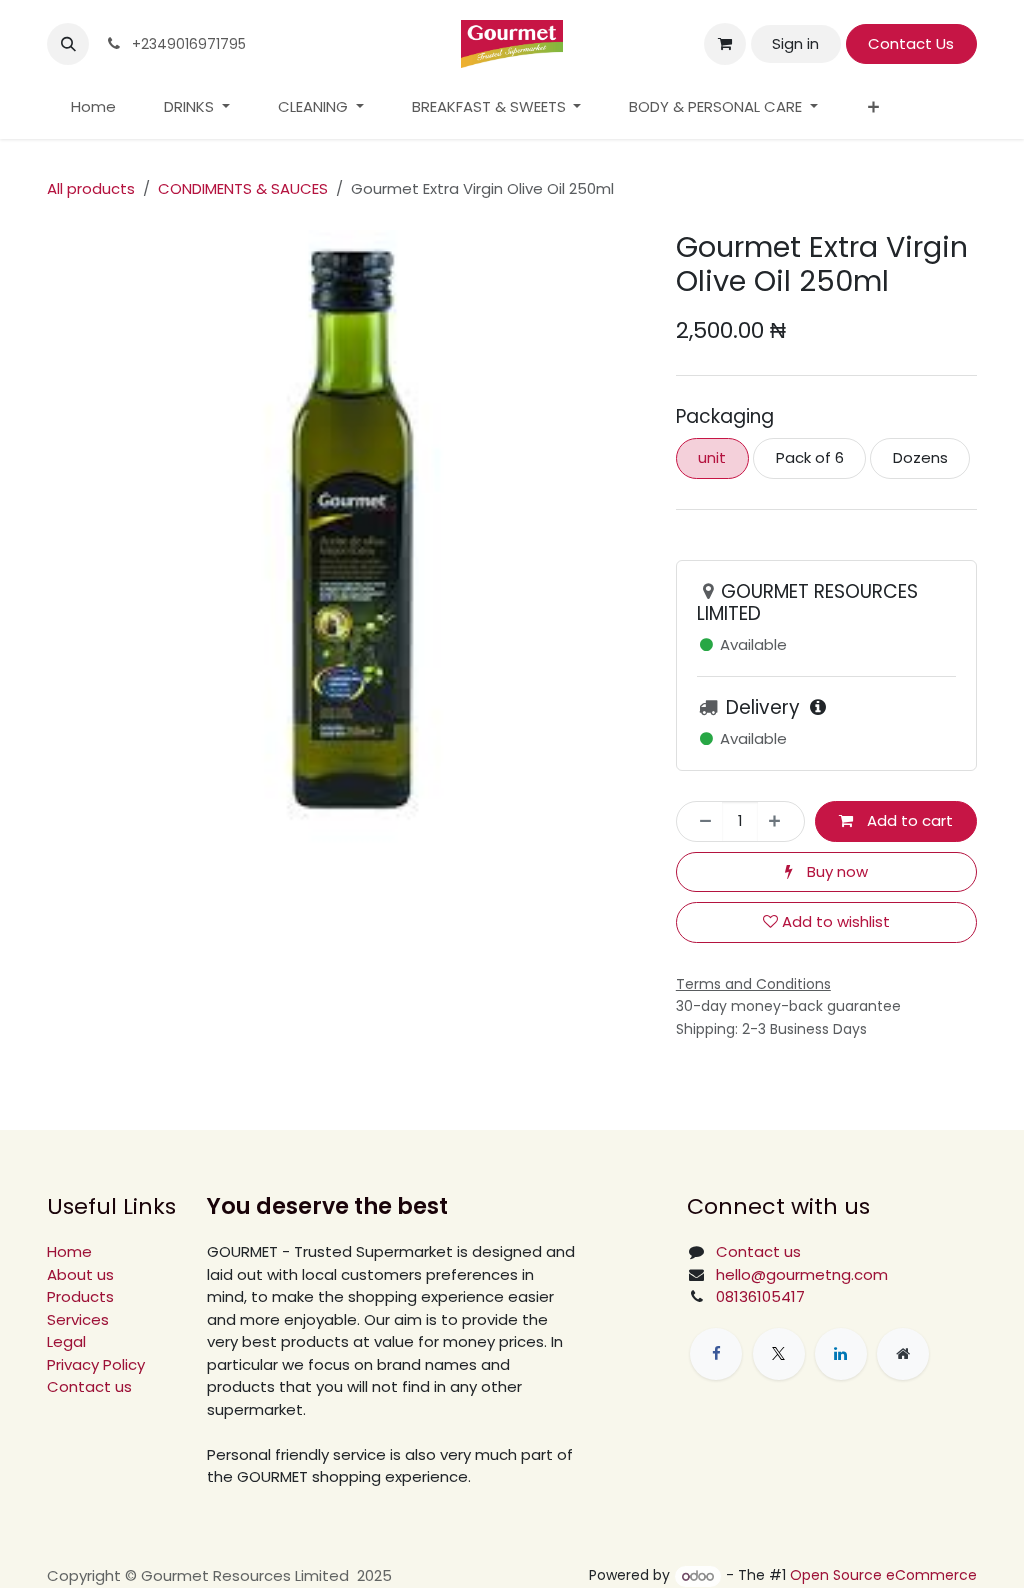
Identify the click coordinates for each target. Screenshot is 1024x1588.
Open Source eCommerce (883, 1576)
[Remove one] (700, 821)
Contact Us (911, 43)
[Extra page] (903, 1354)
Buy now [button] (835, 871)
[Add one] (780, 821)
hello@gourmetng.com (802, 1274)
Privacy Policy (96, 1364)
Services (78, 1319)
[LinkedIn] (841, 1354)
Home (69, 1251)
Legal (66, 1341)
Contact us (89, 1386)
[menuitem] (93, 107)
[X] (779, 1354)
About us (80, 1274)
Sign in (795, 43)
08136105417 (760, 1296)
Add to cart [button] (908, 820)
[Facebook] (716, 1354)
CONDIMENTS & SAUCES (243, 188)
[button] (68, 44)
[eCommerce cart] (725, 44)
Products (80, 1296)
